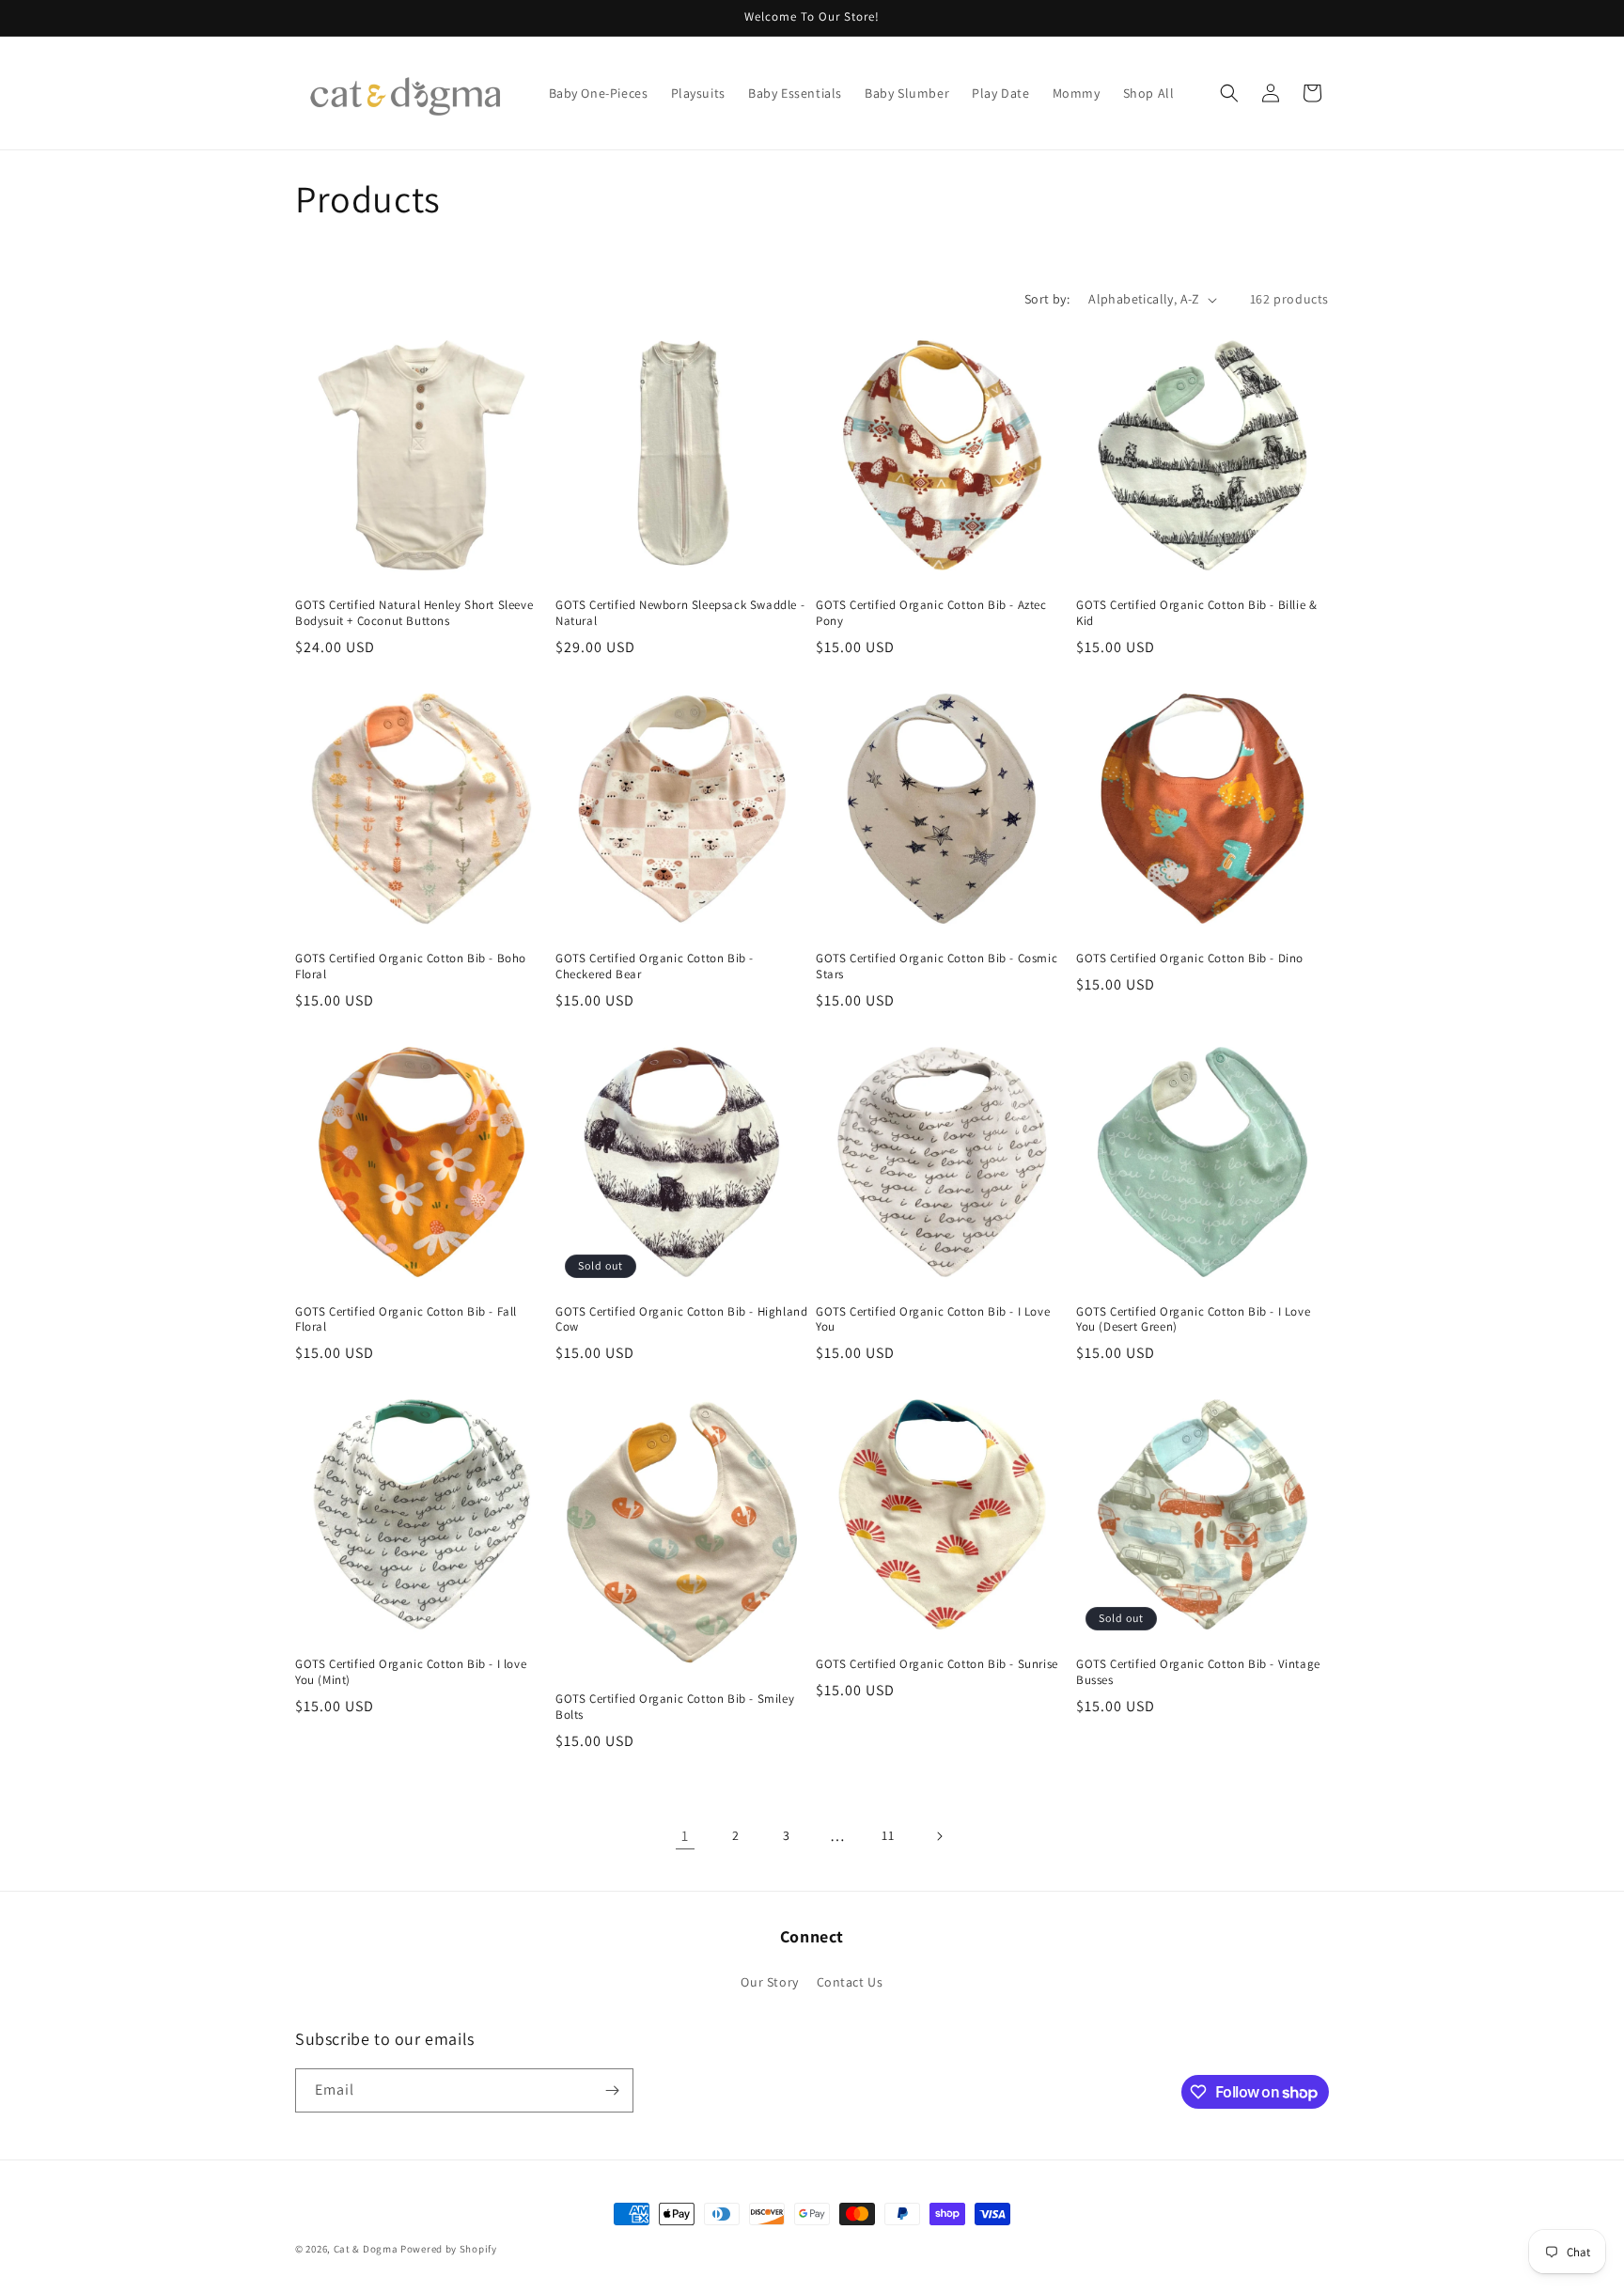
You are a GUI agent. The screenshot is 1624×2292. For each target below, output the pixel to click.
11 (888, 1835)
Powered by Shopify (449, 2249)
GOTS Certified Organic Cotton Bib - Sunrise (937, 1664)
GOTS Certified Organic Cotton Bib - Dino (1190, 959)
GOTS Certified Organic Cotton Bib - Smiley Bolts (675, 1707)
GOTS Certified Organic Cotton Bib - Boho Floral (411, 967)
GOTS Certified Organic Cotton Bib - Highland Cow (681, 1320)
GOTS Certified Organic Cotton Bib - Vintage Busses (1198, 1672)
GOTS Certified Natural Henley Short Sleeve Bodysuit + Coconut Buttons (414, 613)
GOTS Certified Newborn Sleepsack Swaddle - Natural (680, 613)
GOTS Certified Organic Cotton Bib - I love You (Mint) (411, 1672)
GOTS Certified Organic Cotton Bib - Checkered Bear (655, 967)
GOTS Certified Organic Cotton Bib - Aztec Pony (931, 613)
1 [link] (685, 1836)
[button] (1229, 93)
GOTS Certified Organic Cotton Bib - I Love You (933, 1320)
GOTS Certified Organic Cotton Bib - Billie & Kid (1196, 613)
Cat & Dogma (367, 2249)
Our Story (769, 1982)
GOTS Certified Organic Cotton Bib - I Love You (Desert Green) (1193, 1320)
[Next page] (939, 1836)
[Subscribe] (612, 2090)
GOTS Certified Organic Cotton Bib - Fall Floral (406, 1320)
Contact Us (850, 1982)
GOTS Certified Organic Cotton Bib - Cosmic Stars (937, 967)
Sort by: (1047, 299)
